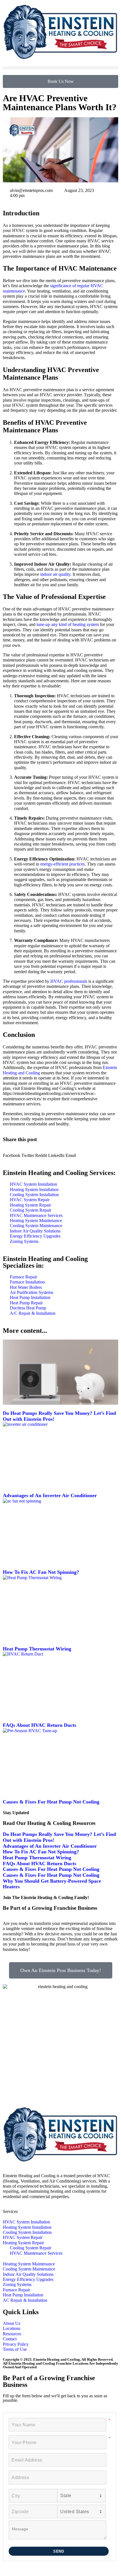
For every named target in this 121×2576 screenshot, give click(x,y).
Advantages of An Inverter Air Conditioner (50, 1495)
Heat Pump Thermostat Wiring (37, 1649)
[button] (60, 68)
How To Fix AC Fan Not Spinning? (41, 1572)
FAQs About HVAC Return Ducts (40, 1725)
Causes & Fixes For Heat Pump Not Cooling (51, 1802)
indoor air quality (55, 574)
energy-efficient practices (62, 864)
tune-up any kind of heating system (68, 624)
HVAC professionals (69, 981)
